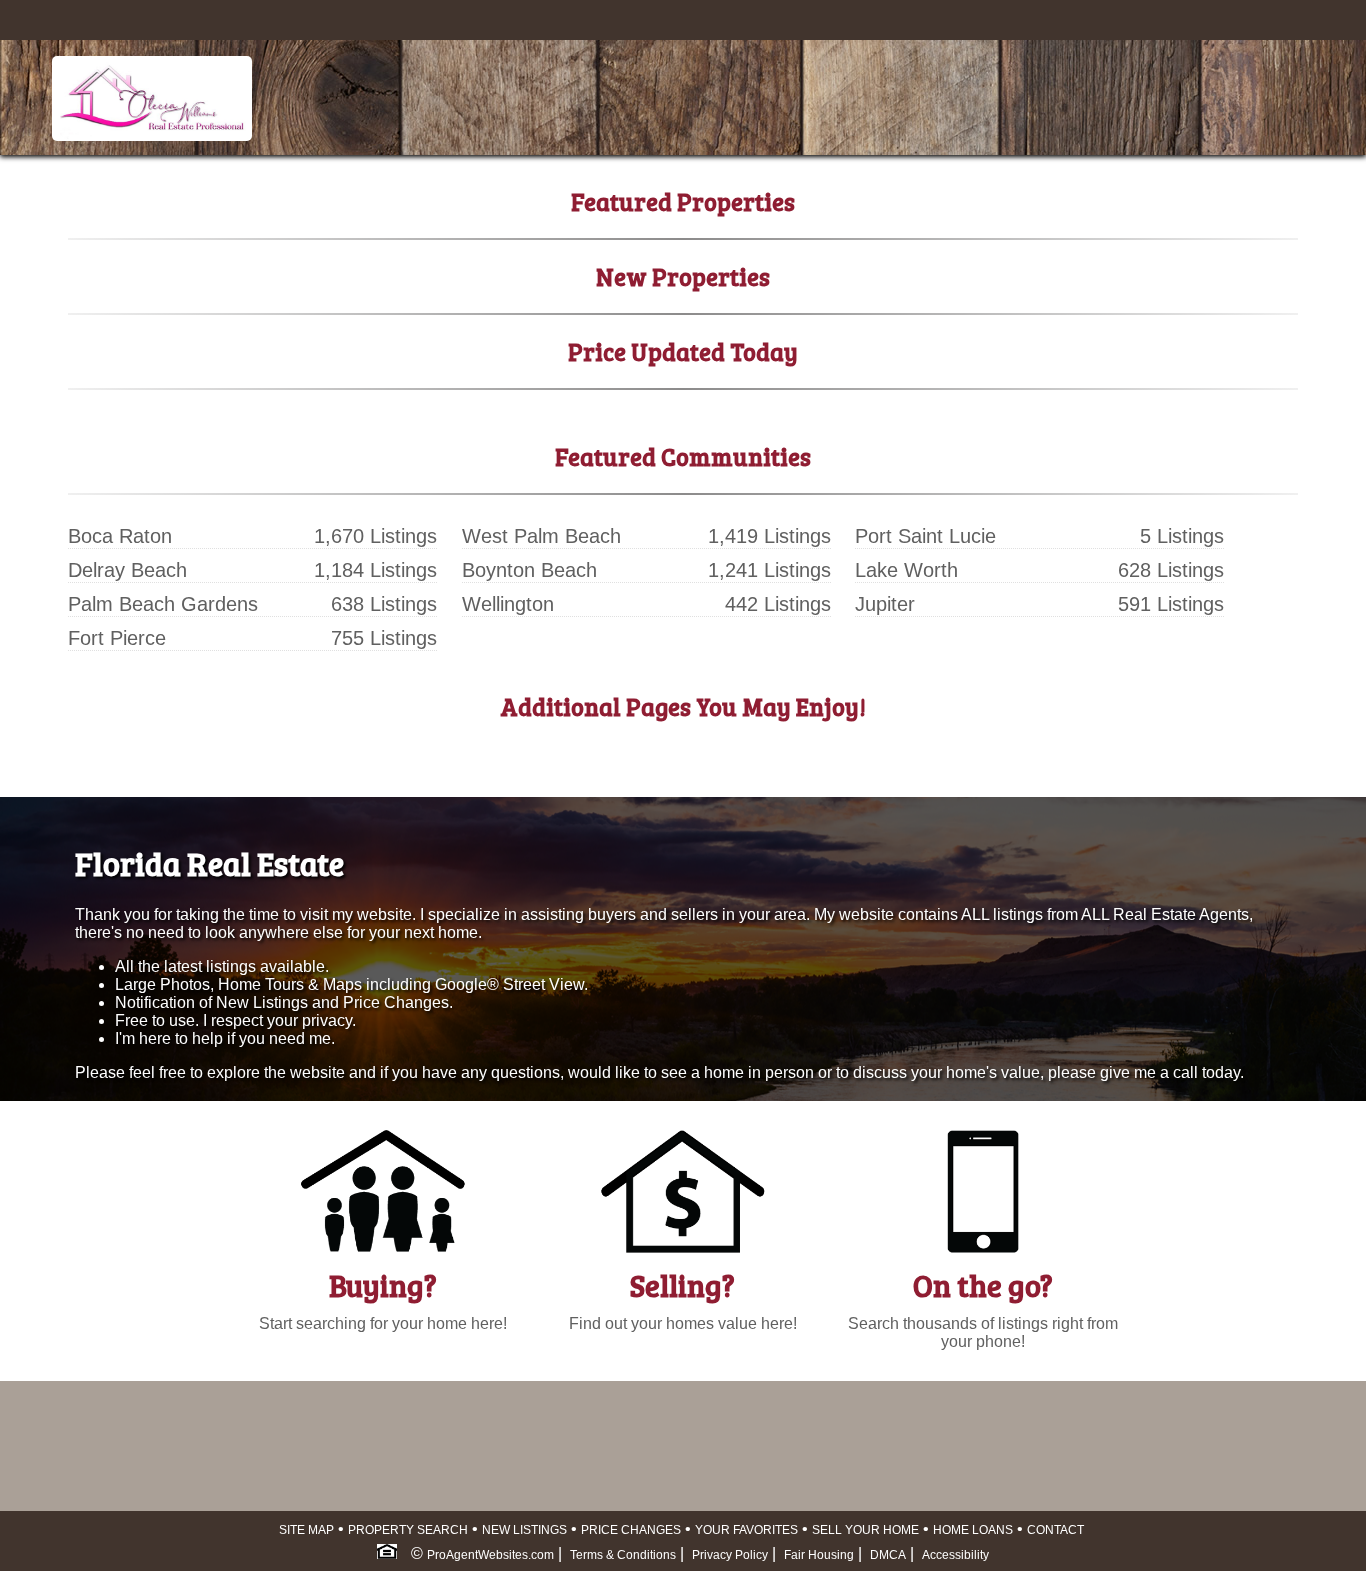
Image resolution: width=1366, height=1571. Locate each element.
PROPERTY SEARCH (408, 1530)
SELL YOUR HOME (865, 1530)
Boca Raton (120, 536)
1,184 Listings (375, 570)
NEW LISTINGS (524, 1530)
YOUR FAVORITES (746, 1530)
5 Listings (1182, 536)
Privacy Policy (730, 1555)
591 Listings (1171, 604)
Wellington (508, 604)
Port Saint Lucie (925, 536)
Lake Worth (906, 570)
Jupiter (885, 604)
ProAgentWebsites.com (490, 1555)
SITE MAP (306, 1530)
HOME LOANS (973, 1530)
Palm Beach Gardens (163, 604)
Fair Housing (819, 1555)
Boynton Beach (529, 570)
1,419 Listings (769, 536)
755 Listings (384, 638)
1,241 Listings (769, 570)
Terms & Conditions (623, 1555)
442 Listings (778, 604)
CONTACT (1055, 1530)
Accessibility (955, 1555)
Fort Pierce (117, 638)
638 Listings (384, 604)
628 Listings (1171, 570)
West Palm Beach (541, 536)
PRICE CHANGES (631, 1530)
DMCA (888, 1555)
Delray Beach (127, 570)
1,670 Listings (375, 536)
